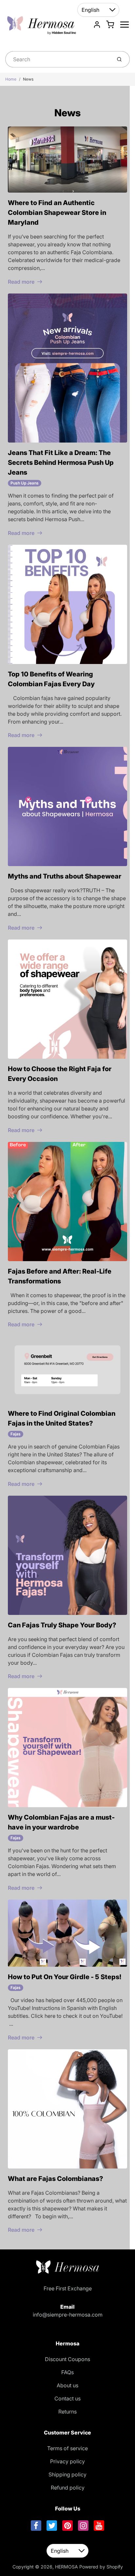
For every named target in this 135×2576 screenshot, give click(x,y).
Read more (21, 282)
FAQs (67, 2372)
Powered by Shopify (101, 2567)
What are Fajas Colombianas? (56, 2179)
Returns (67, 2412)
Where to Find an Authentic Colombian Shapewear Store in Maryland (57, 213)
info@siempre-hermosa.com (68, 2315)
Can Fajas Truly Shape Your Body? (62, 1625)
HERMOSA (67, 2567)
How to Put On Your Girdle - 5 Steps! (65, 1977)
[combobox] (58, 59)
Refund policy (68, 2488)
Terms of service (67, 2448)
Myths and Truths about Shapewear (65, 876)
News (28, 79)
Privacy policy (67, 2461)
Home (11, 79)
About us (67, 2385)
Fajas (16, 1434)
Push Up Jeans (25, 483)
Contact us (67, 2398)
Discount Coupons (67, 2359)
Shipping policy (67, 2474)
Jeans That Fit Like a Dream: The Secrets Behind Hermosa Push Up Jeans (61, 463)
